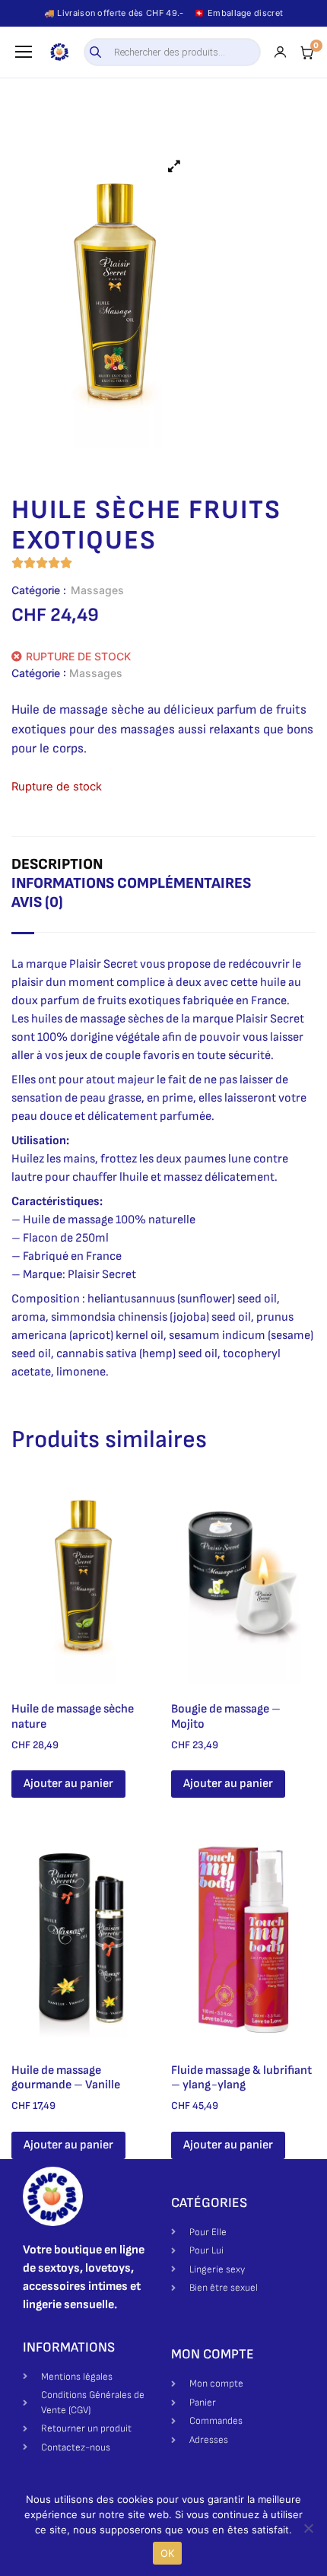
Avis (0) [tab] (37, 902)
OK (168, 2553)
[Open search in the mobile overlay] (173, 52)
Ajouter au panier (68, 1784)
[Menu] (24, 52)
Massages (97, 590)
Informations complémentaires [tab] (131, 883)
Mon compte (213, 2354)
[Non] (308, 2528)
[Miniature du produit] (174, 166)
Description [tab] (57, 864)
